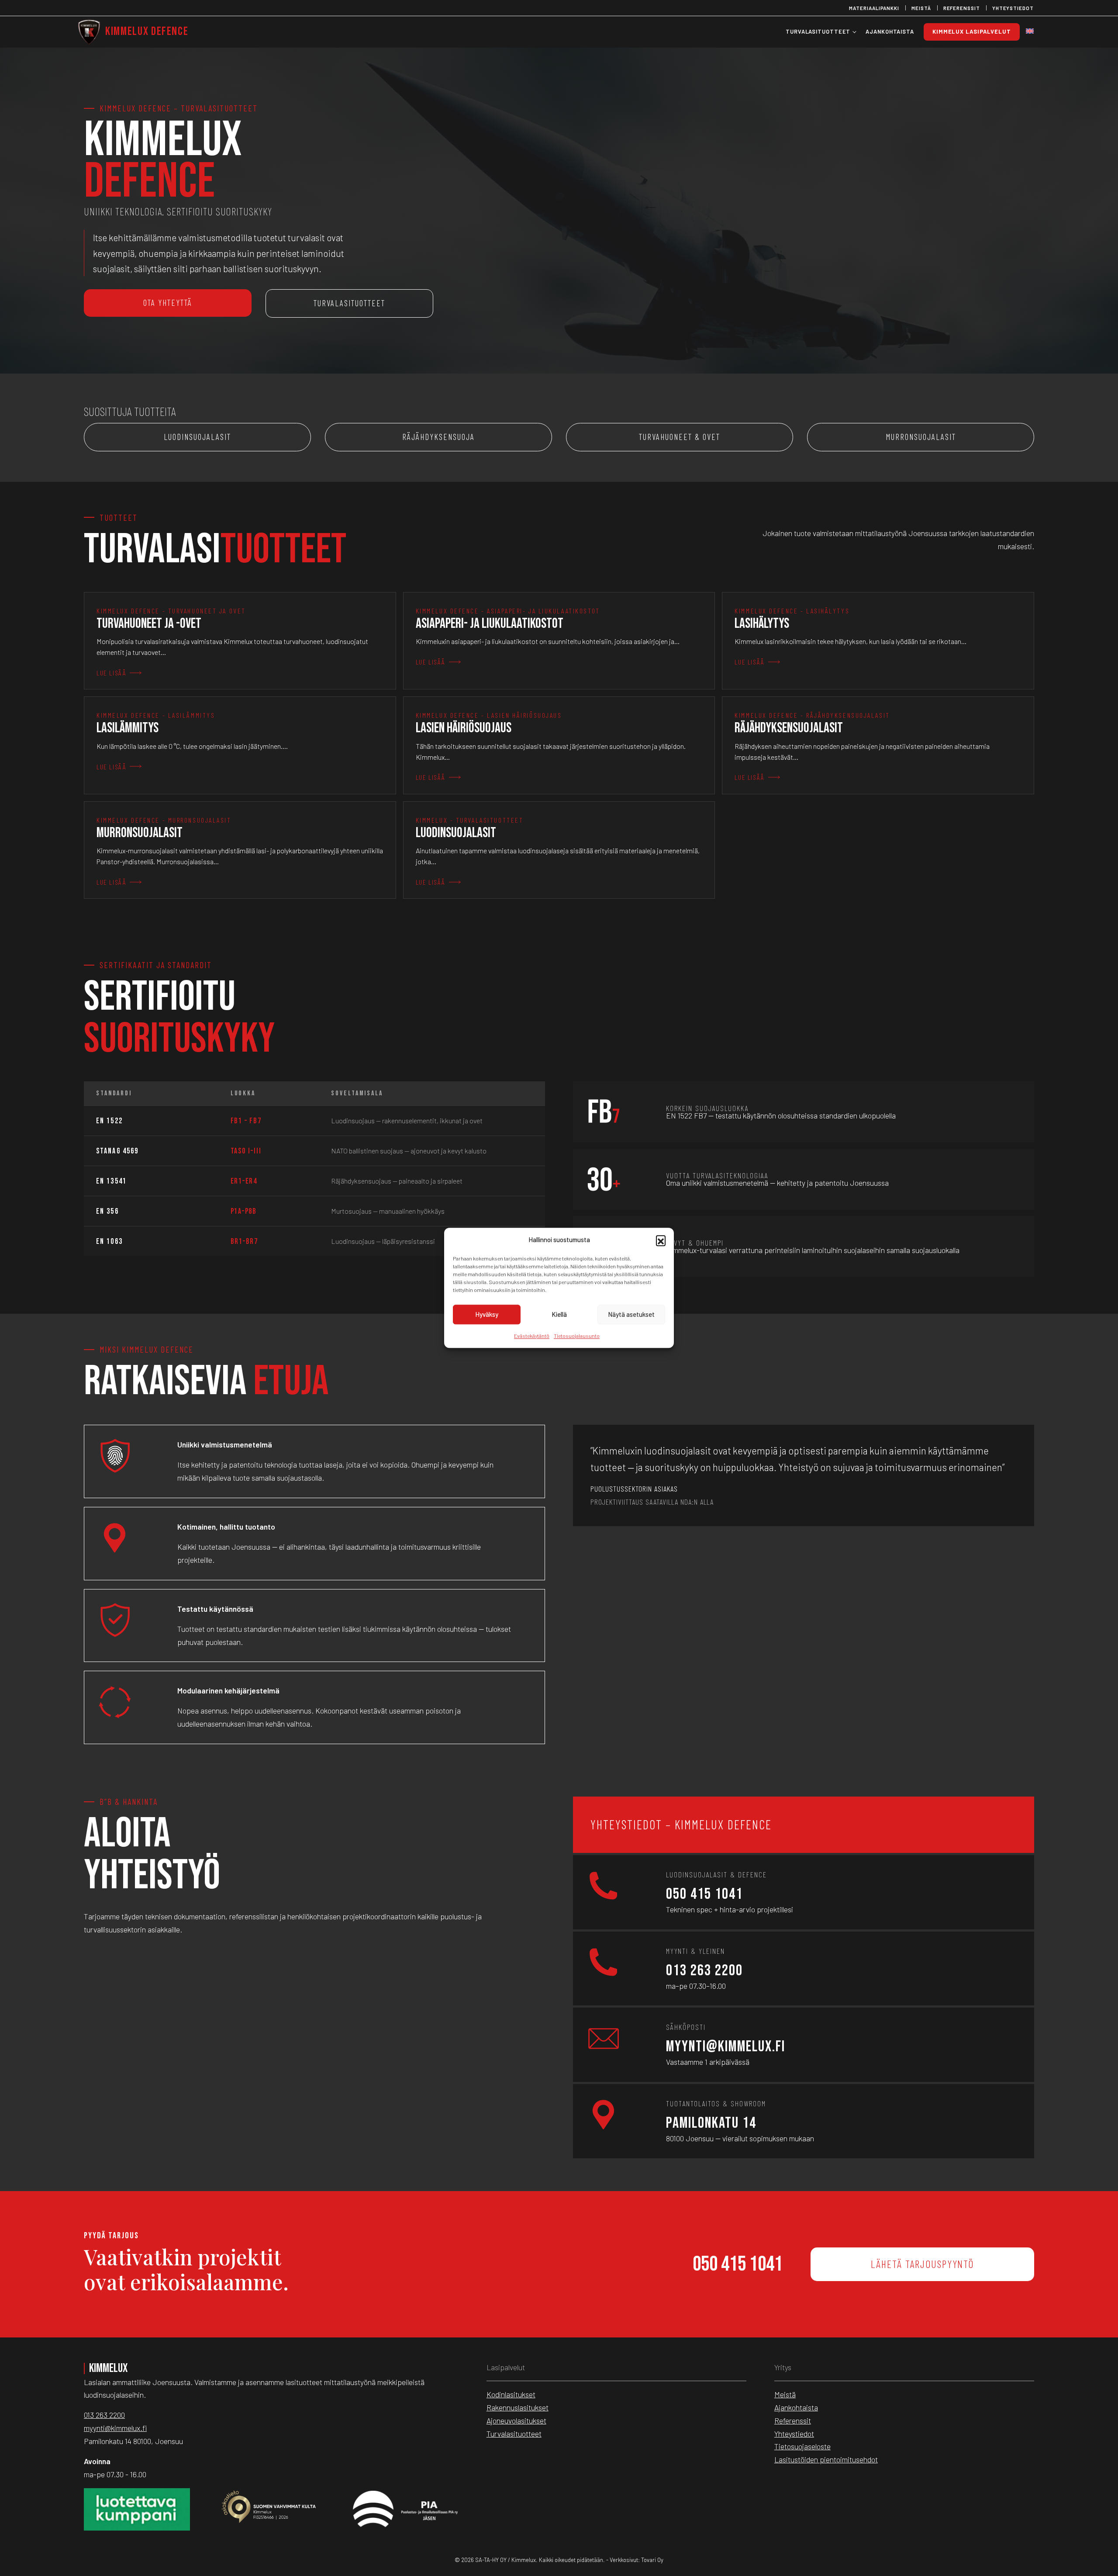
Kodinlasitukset (511, 2394)
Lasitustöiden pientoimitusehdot (826, 2459)
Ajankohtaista (796, 2407)
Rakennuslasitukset (518, 2407)
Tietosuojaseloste (802, 2446)
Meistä (921, 8)
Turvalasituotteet (349, 303)
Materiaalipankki (874, 8)
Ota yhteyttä (168, 303)
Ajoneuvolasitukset (516, 2420)
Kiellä (559, 1314)
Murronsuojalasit (921, 437)
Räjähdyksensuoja (438, 437)
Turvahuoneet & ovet (680, 437)
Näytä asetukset (631, 1314)
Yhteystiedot (1013, 8)
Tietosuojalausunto (577, 1336)
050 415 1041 (704, 1894)
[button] (661, 1240)
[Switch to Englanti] (1030, 32)
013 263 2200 (704, 1971)
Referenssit (962, 8)
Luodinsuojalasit (197, 437)
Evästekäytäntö (532, 1336)
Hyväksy (487, 1314)
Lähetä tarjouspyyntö (922, 2264)
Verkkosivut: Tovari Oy (637, 2560)
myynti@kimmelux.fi (726, 2047)
